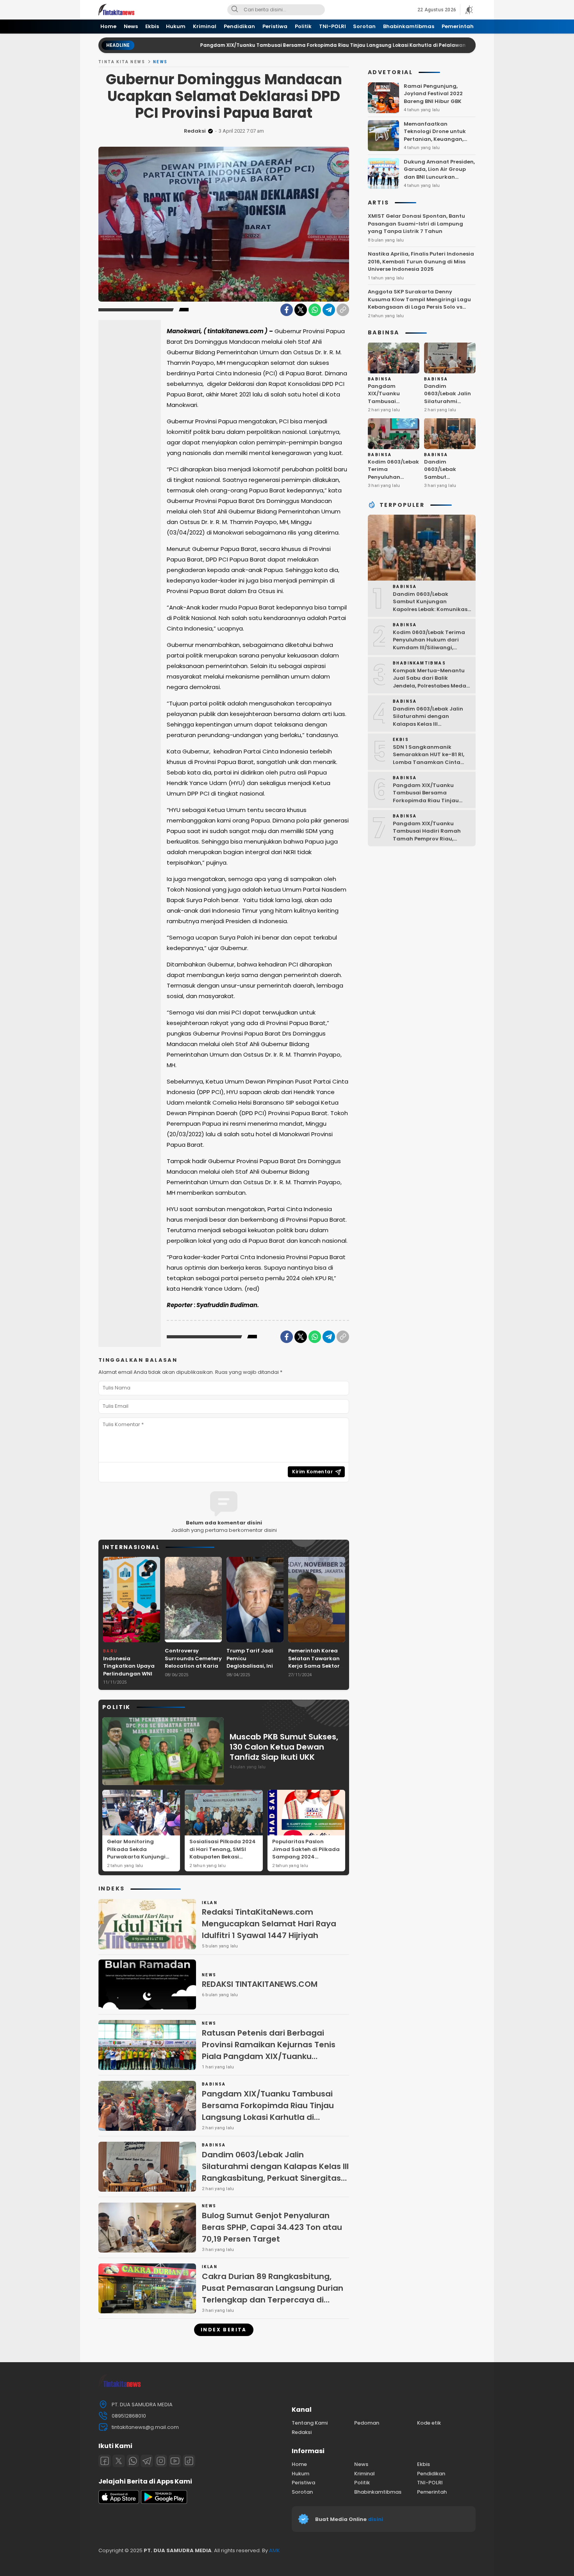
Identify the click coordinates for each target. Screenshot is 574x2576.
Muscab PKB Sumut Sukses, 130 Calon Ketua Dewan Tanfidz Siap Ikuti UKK (284, 1747)
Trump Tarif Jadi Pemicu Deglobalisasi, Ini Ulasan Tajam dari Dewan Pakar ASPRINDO (252, 1670)
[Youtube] (175, 2461)
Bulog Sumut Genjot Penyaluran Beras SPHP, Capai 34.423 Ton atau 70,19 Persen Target (272, 2227)
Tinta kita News (122, 62)
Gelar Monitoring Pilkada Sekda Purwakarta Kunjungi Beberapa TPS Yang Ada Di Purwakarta (140, 1857)
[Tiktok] (189, 2461)
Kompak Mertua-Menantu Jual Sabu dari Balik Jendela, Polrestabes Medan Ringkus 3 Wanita (431, 682)
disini (376, 2519)
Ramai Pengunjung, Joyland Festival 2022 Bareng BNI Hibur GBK (433, 93)
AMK (275, 2550)
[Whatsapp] (133, 2461)
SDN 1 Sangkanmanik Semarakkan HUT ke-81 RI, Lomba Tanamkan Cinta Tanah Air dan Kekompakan (431, 758)
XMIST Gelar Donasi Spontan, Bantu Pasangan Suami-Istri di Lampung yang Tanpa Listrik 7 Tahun (416, 224)
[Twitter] (301, 310)
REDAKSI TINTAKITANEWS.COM (260, 1984)
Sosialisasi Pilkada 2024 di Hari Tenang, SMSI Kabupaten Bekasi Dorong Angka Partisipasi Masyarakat (223, 1857)
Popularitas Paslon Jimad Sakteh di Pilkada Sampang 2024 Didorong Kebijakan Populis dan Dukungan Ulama (306, 1861)
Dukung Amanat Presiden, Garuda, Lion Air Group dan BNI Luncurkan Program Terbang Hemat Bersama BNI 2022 (439, 177)
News (160, 62)
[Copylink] (343, 310)
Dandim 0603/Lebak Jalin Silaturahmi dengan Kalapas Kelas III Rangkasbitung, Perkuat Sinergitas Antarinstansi (275, 2172)
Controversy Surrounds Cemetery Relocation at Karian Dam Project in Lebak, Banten (193, 1666)
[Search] (235, 10)
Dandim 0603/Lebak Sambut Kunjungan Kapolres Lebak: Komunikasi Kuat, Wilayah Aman (448, 484)
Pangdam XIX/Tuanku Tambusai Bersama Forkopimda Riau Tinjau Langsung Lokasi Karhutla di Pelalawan (258, 45)
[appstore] (119, 2502)
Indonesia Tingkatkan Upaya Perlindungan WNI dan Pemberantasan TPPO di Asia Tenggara (132, 1678)
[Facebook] (287, 310)
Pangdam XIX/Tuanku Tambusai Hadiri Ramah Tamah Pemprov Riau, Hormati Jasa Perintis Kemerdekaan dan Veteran (430, 838)
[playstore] (164, 2502)
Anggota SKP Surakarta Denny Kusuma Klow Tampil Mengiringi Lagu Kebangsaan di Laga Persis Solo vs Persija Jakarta (419, 303)
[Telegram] (329, 310)
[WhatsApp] (315, 310)
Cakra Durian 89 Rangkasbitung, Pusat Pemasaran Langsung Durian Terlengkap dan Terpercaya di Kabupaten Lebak (273, 2294)
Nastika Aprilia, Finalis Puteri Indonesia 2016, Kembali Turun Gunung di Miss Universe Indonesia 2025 (421, 261)
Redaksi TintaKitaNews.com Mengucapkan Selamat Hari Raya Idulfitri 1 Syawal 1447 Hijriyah (269, 1924)
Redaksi (195, 131)
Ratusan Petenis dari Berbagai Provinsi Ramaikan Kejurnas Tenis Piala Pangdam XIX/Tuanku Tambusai (269, 2050)
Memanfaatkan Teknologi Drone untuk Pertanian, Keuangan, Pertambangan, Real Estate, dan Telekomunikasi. (435, 143)
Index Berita (224, 2330)
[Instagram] (161, 2461)
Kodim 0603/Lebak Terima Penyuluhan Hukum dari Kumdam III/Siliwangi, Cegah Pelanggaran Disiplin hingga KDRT (432, 647)
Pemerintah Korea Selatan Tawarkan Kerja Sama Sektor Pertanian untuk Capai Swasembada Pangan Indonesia (316, 1670)
